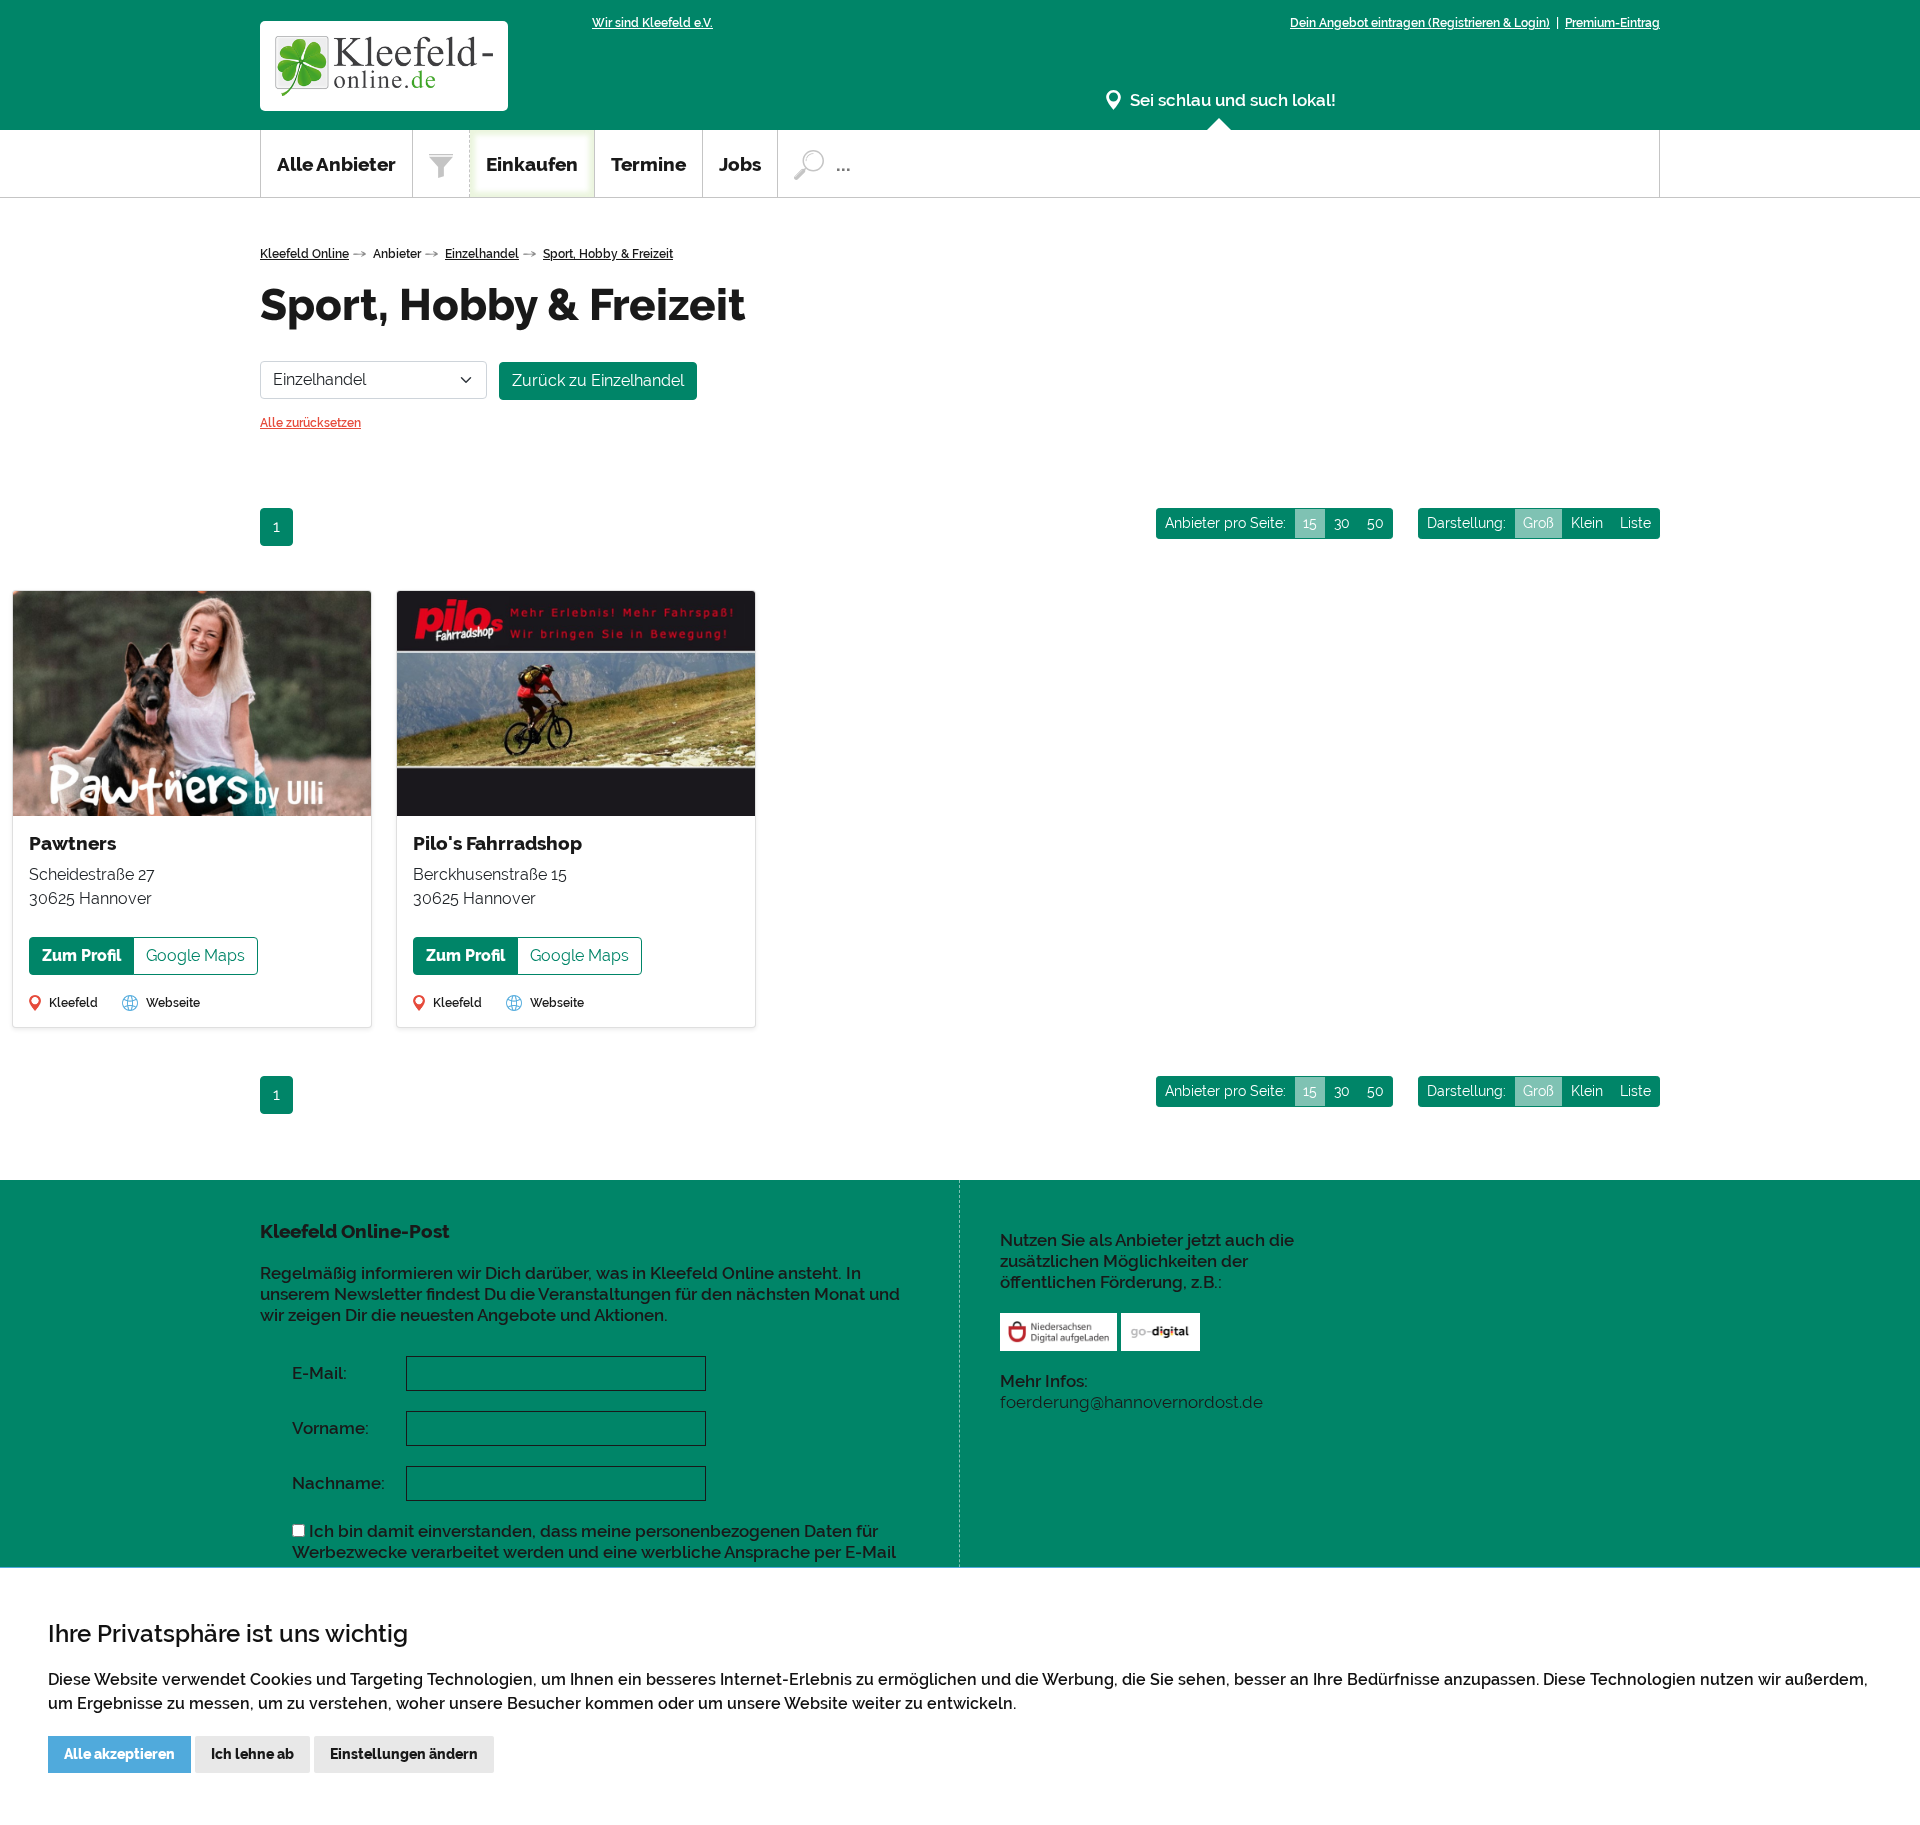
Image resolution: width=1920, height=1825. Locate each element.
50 (1375, 523)
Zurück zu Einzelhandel (598, 380)
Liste (1635, 523)
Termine (648, 164)
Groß (1538, 523)
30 (1342, 523)
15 (1310, 523)
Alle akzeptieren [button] (119, 1754)
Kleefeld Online (304, 254)
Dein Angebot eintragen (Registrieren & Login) (1420, 23)
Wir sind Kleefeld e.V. (652, 23)
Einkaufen (532, 164)
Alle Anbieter (336, 164)
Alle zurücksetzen (310, 423)
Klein (1587, 523)
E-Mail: (319, 1373)
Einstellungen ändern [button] (404, 1754)
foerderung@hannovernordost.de (1131, 1402)
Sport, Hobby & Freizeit (608, 254)
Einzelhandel (482, 254)
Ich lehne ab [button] (252, 1754)
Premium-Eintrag (1612, 23)
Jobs (740, 164)
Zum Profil (81, 955)
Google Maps (195, 955)
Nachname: (338, 1483)
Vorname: (330, 1428)
